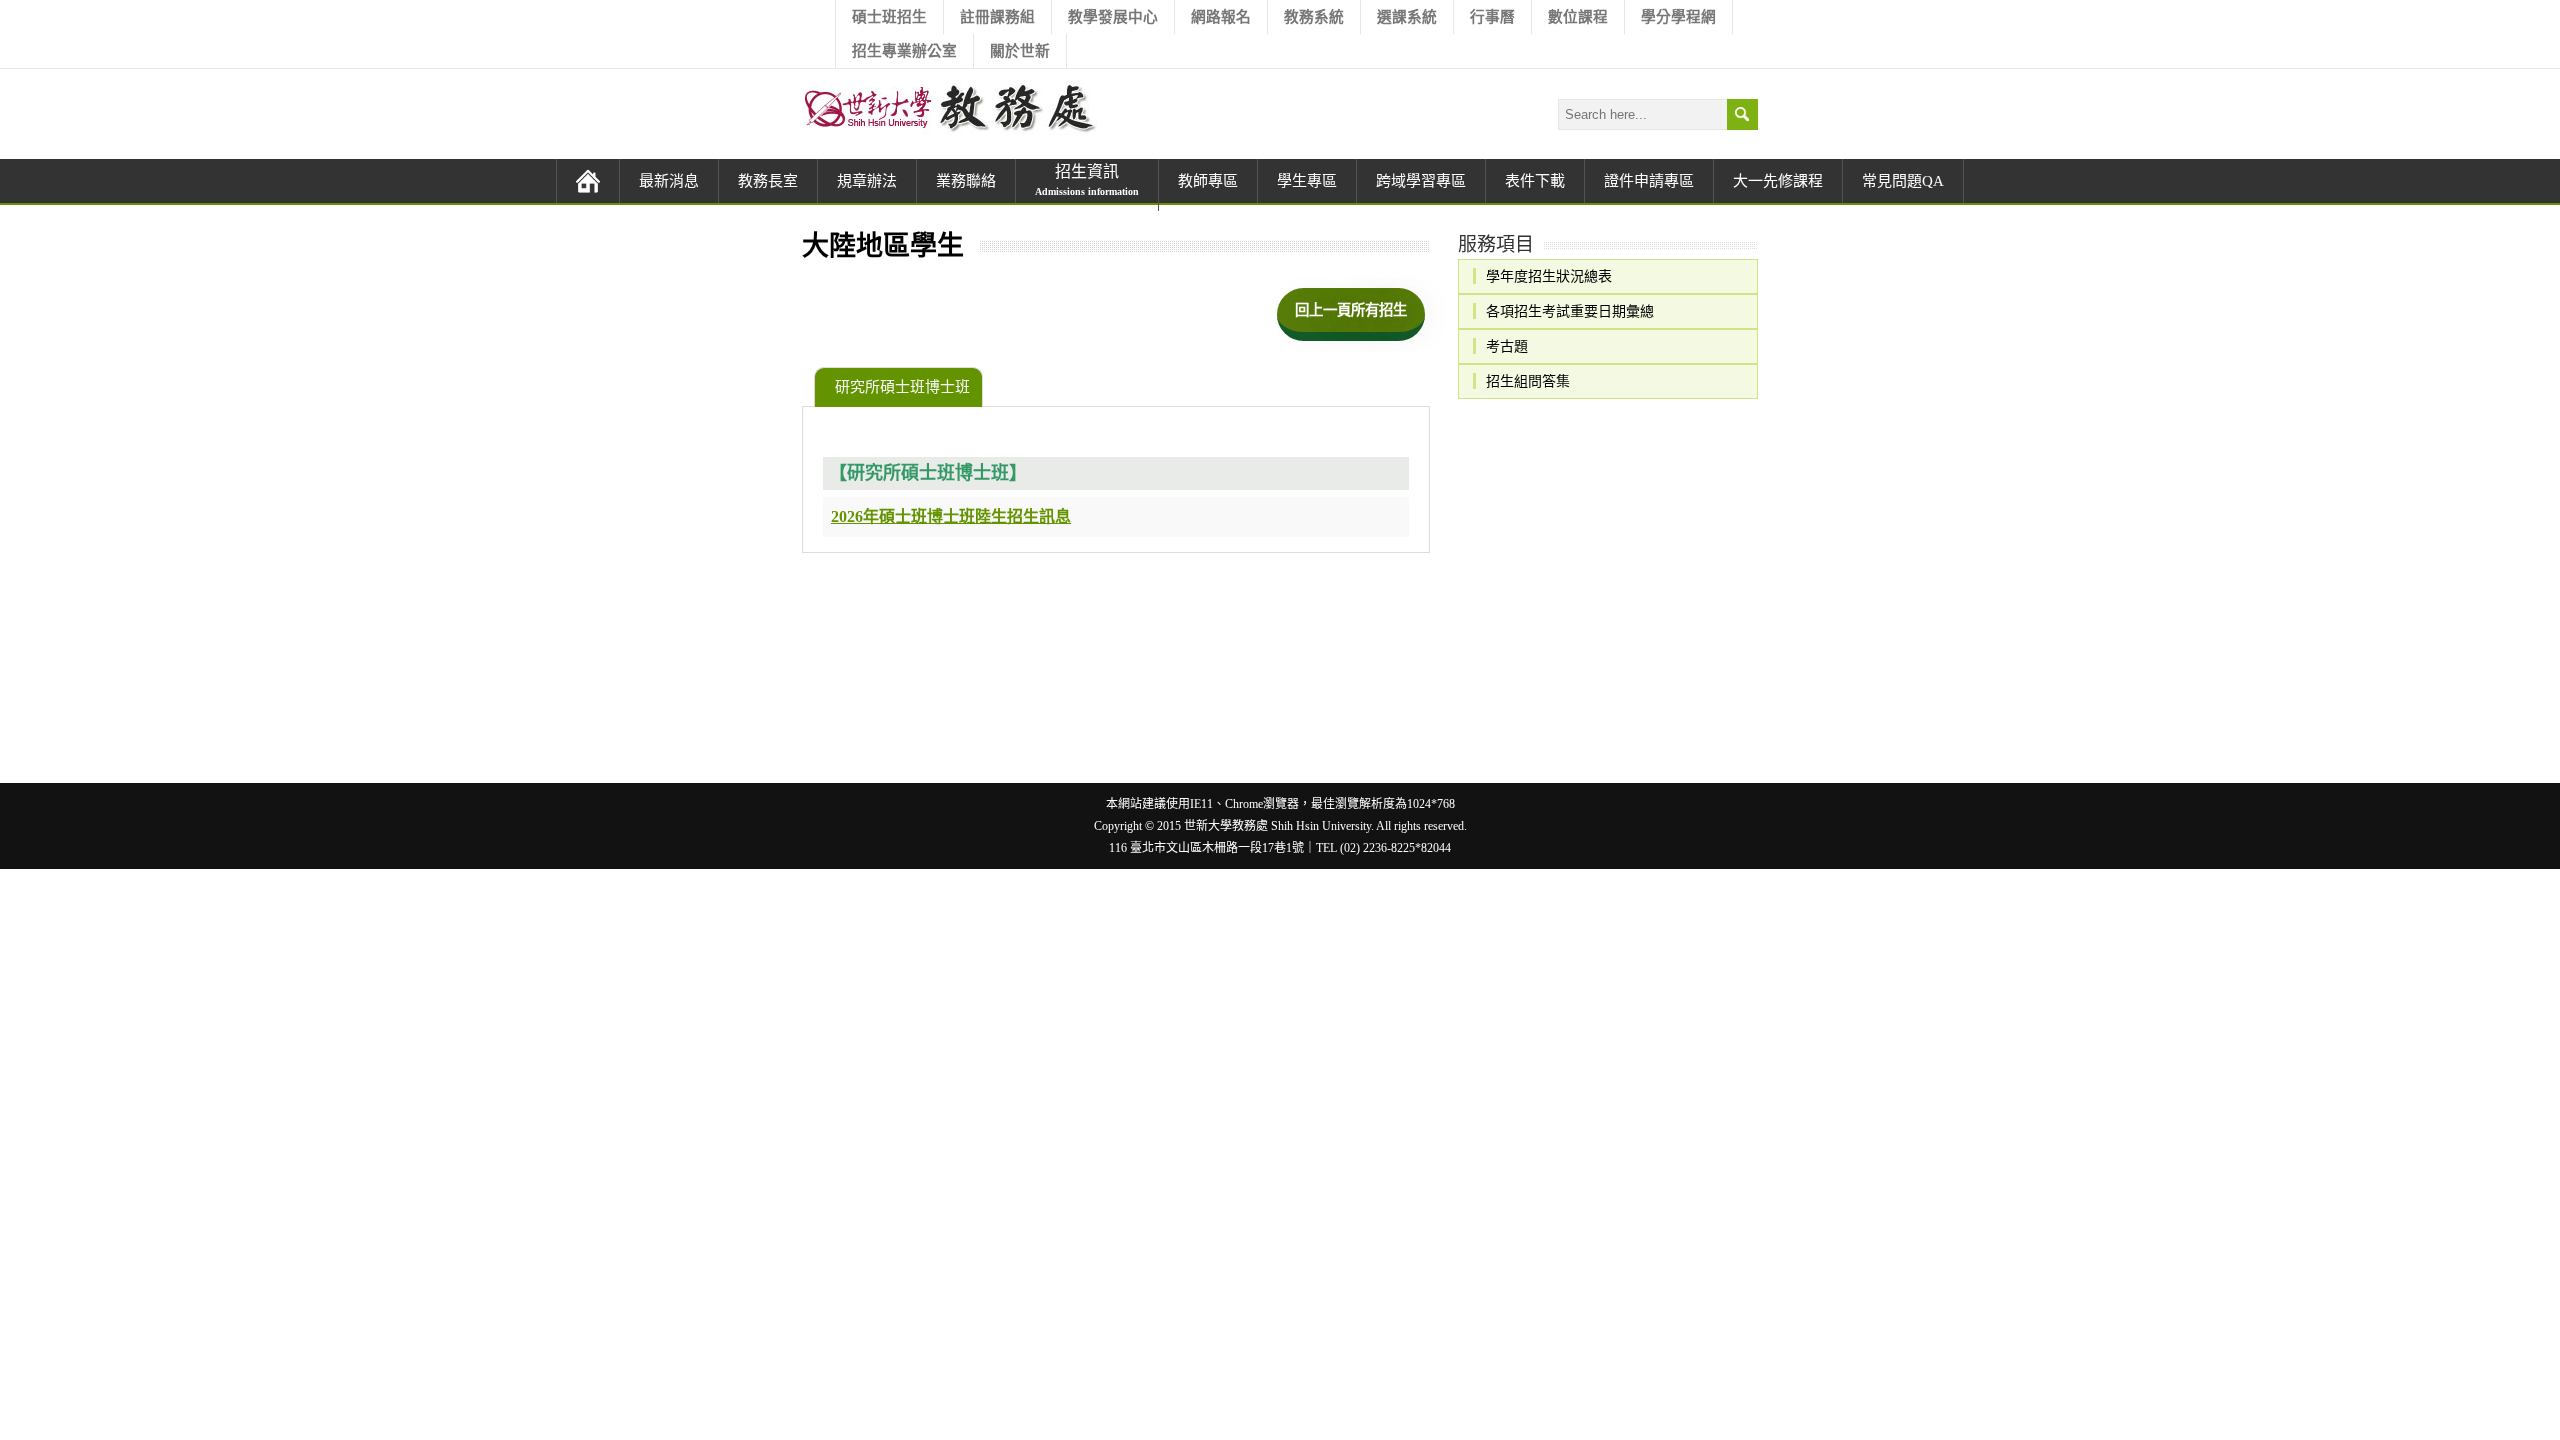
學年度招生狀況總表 (1549, 276)
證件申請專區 (1649, 181)
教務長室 (768, 181)
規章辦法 (867, 181)
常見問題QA (1903, 181)
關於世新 (1020, 51)
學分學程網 (1678, 17)
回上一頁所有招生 (1351, 310)
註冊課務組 (997, 17)
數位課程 (1578, 17)
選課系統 (1407, 17)
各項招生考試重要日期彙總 (1570, 311)
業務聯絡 (966, 181)
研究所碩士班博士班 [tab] (902, 387)
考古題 (1507, 346)
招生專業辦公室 (904, 51)
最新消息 (669, 181)
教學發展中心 (1113, 17)
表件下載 (1535, 181)
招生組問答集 (1528, 381)
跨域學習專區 (1421, 181)
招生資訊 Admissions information (1087, 185)
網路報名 (1221, 17)
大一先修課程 (1778, 181)
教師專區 (1208, 181)
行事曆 (1492, 17)
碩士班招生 (889, 17)
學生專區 (1307, 181)
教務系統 (1314, 17)
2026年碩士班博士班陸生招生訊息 (951, 516)
